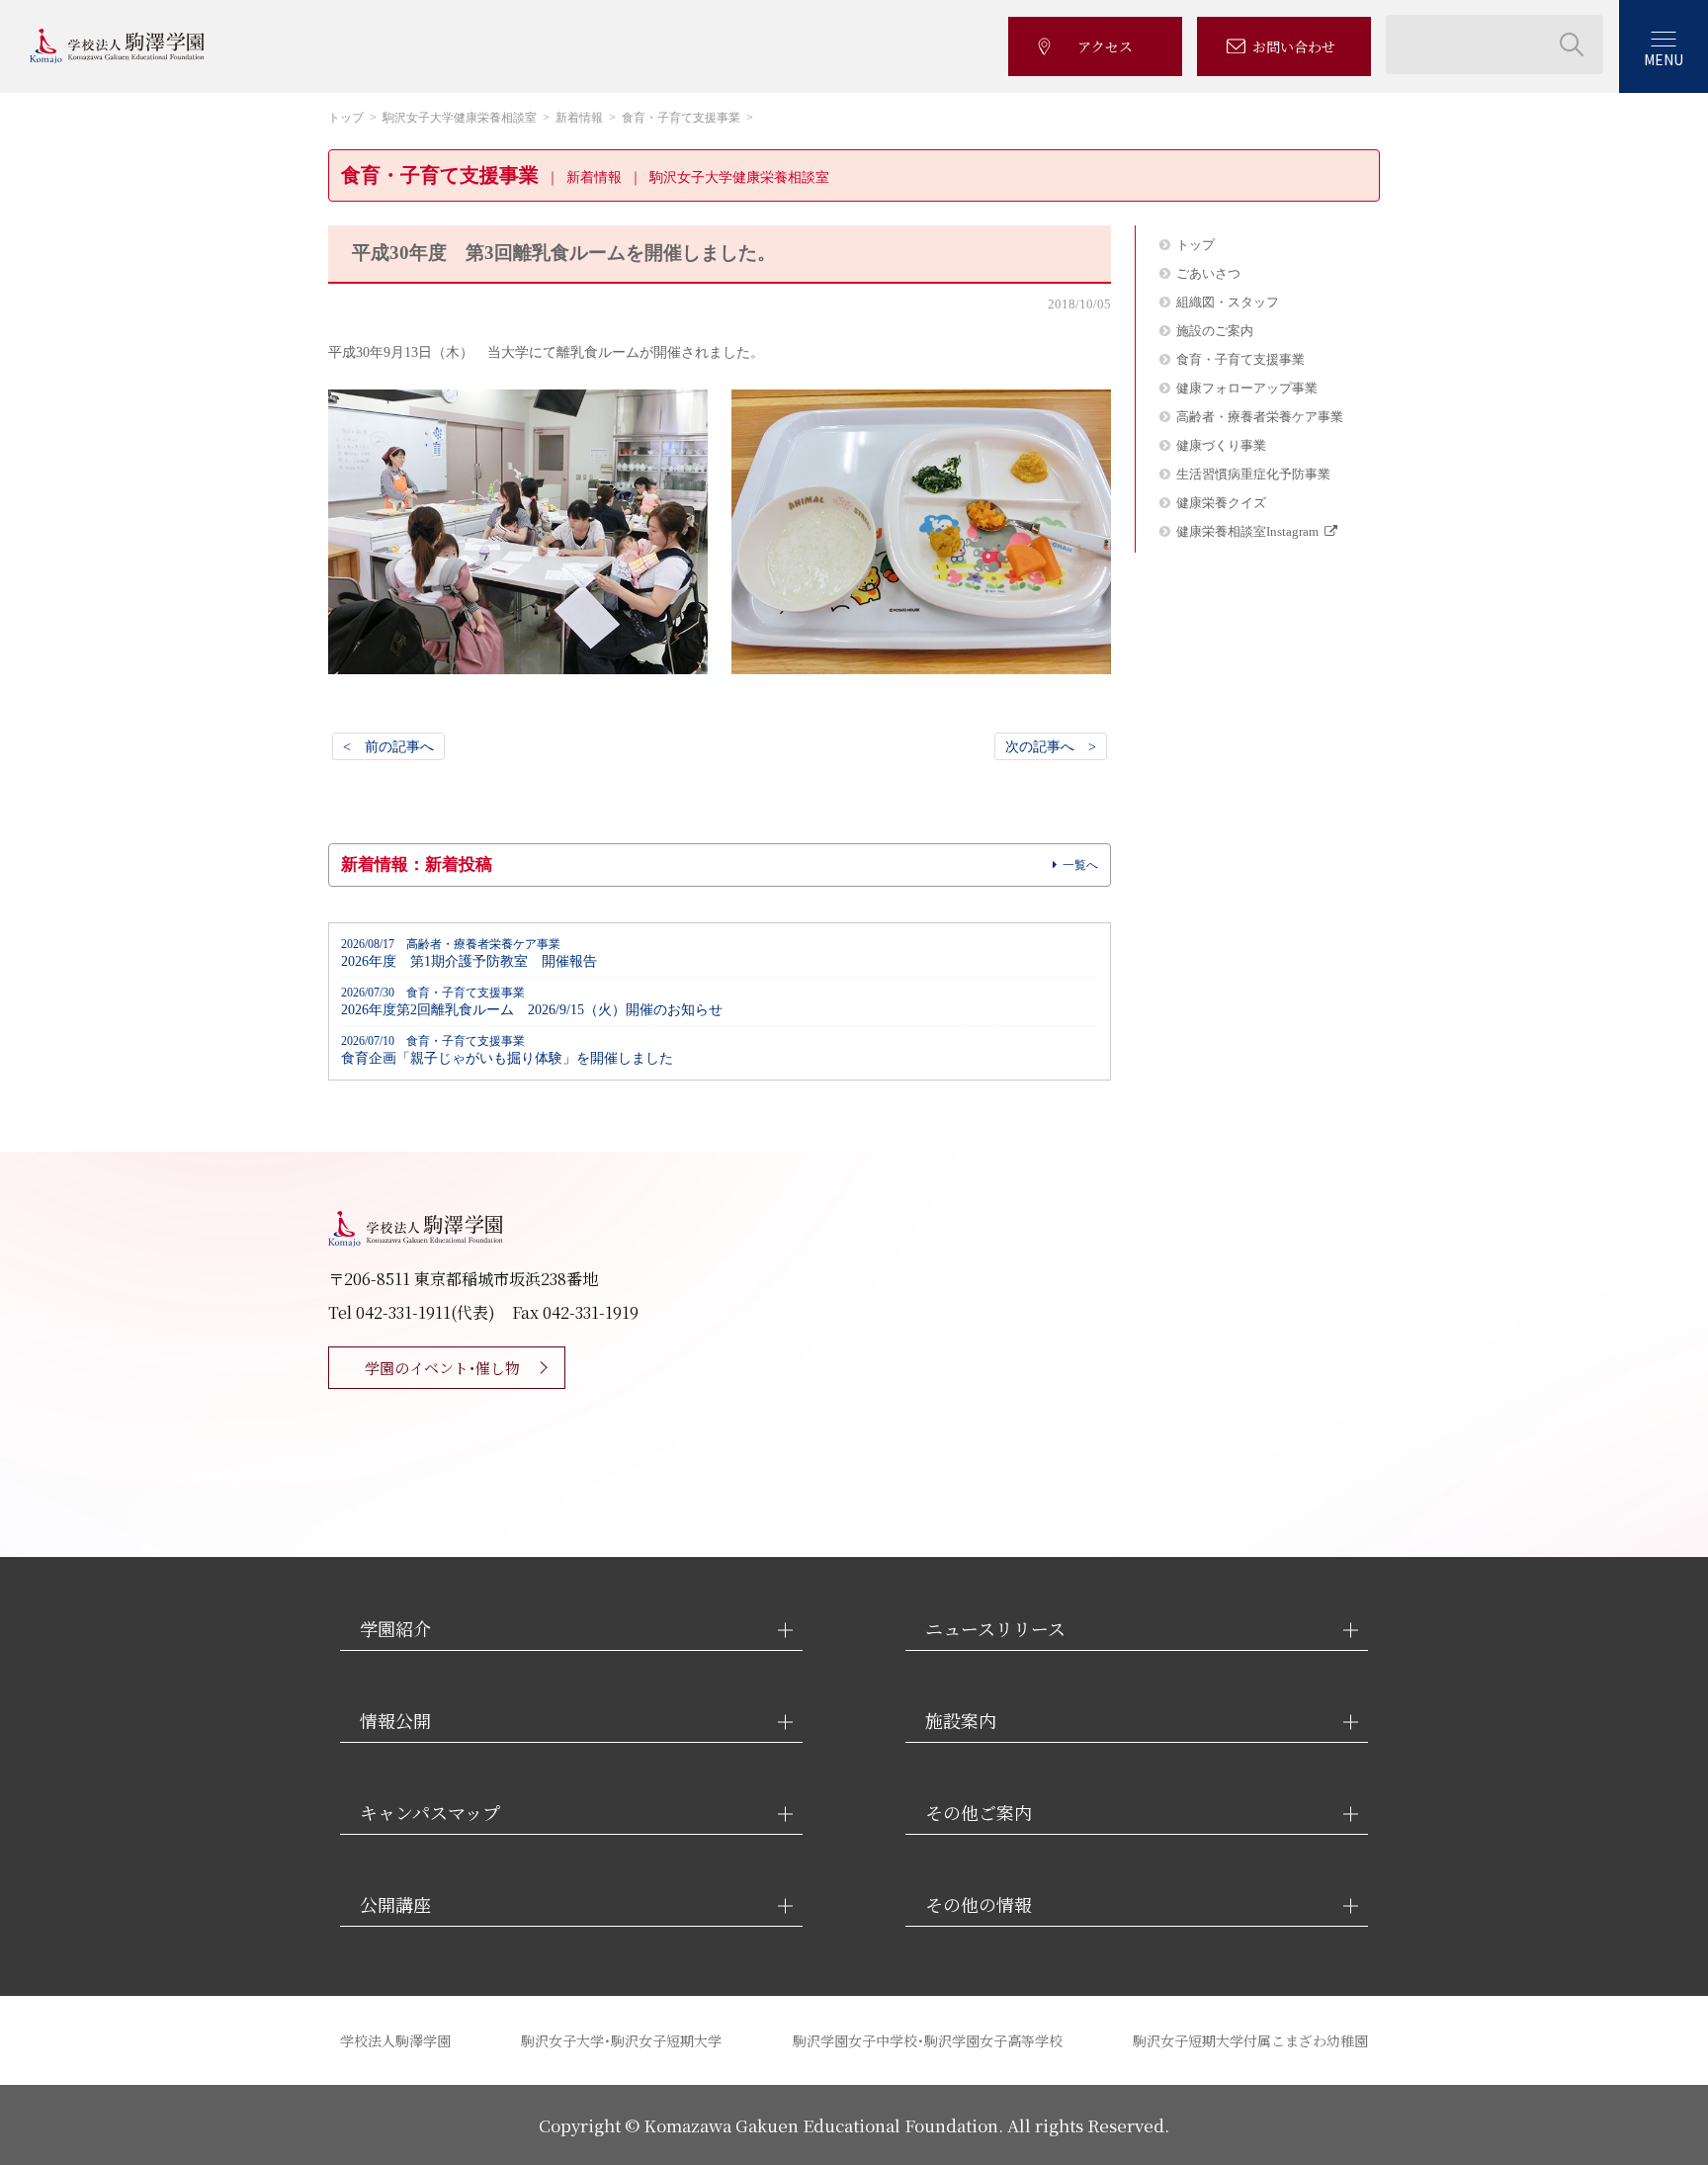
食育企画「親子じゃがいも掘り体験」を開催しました (507, 1050)
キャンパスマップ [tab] (430, 1813)
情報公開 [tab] (395, 1721)
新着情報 (579, 118)
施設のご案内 (1215, 331)
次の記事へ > (1051, 746)
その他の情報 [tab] (979, 1905)
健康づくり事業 (1221, 445)
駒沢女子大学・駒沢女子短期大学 (621, 2040)
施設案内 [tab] (961, 1721)
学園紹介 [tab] (395, 1629)
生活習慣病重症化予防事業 (1253, 474)
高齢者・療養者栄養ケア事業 (1260, 417)
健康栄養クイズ (1221, 503)
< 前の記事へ (388, 746)
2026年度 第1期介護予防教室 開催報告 (469, 953)
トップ (346, 118)
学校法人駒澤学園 (395, 2040)
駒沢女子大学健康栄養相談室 (460, 118)
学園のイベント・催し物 (442, 1368)
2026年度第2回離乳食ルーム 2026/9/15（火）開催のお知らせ (532, 1002)
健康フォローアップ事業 (1247, 388)
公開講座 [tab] (395, 1905)
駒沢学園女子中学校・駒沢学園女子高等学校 (928, 2040)
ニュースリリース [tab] (995, 1629)
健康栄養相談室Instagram (1247, 531)
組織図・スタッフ (1228, 302)
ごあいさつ (1208, 273)
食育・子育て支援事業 (681, 118)
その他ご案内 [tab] (979, 1813)
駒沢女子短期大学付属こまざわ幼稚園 (1250, 2040)
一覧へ (1080, 865)
